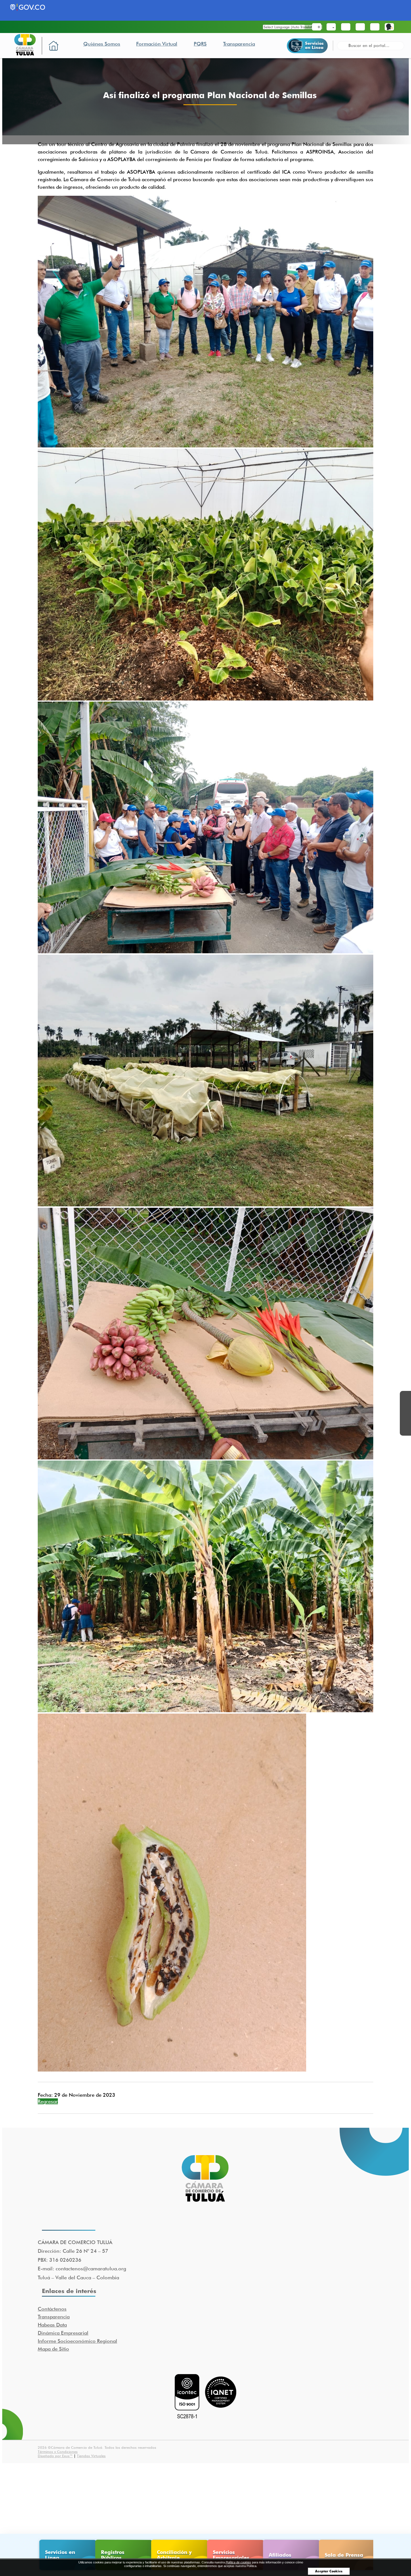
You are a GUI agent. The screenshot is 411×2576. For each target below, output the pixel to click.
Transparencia (239, 44)
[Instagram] (405, 1430)
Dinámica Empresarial (63, 2333)
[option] (66, 2555)
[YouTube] (405, 1419)
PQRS (200, 44)
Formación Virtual (157, 44)
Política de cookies (238, 2562)
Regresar (48, 2101)
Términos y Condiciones (58, 2452)
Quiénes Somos (102, 44)
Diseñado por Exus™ (55, 2456)
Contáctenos (52, 2309)
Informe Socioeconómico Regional (77, 2341)
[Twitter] (405, 1408)
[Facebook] (405, 1396)
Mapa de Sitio (53, 2349)
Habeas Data (52, 2325)
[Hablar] (389, 27)
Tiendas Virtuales (91, 2456)
